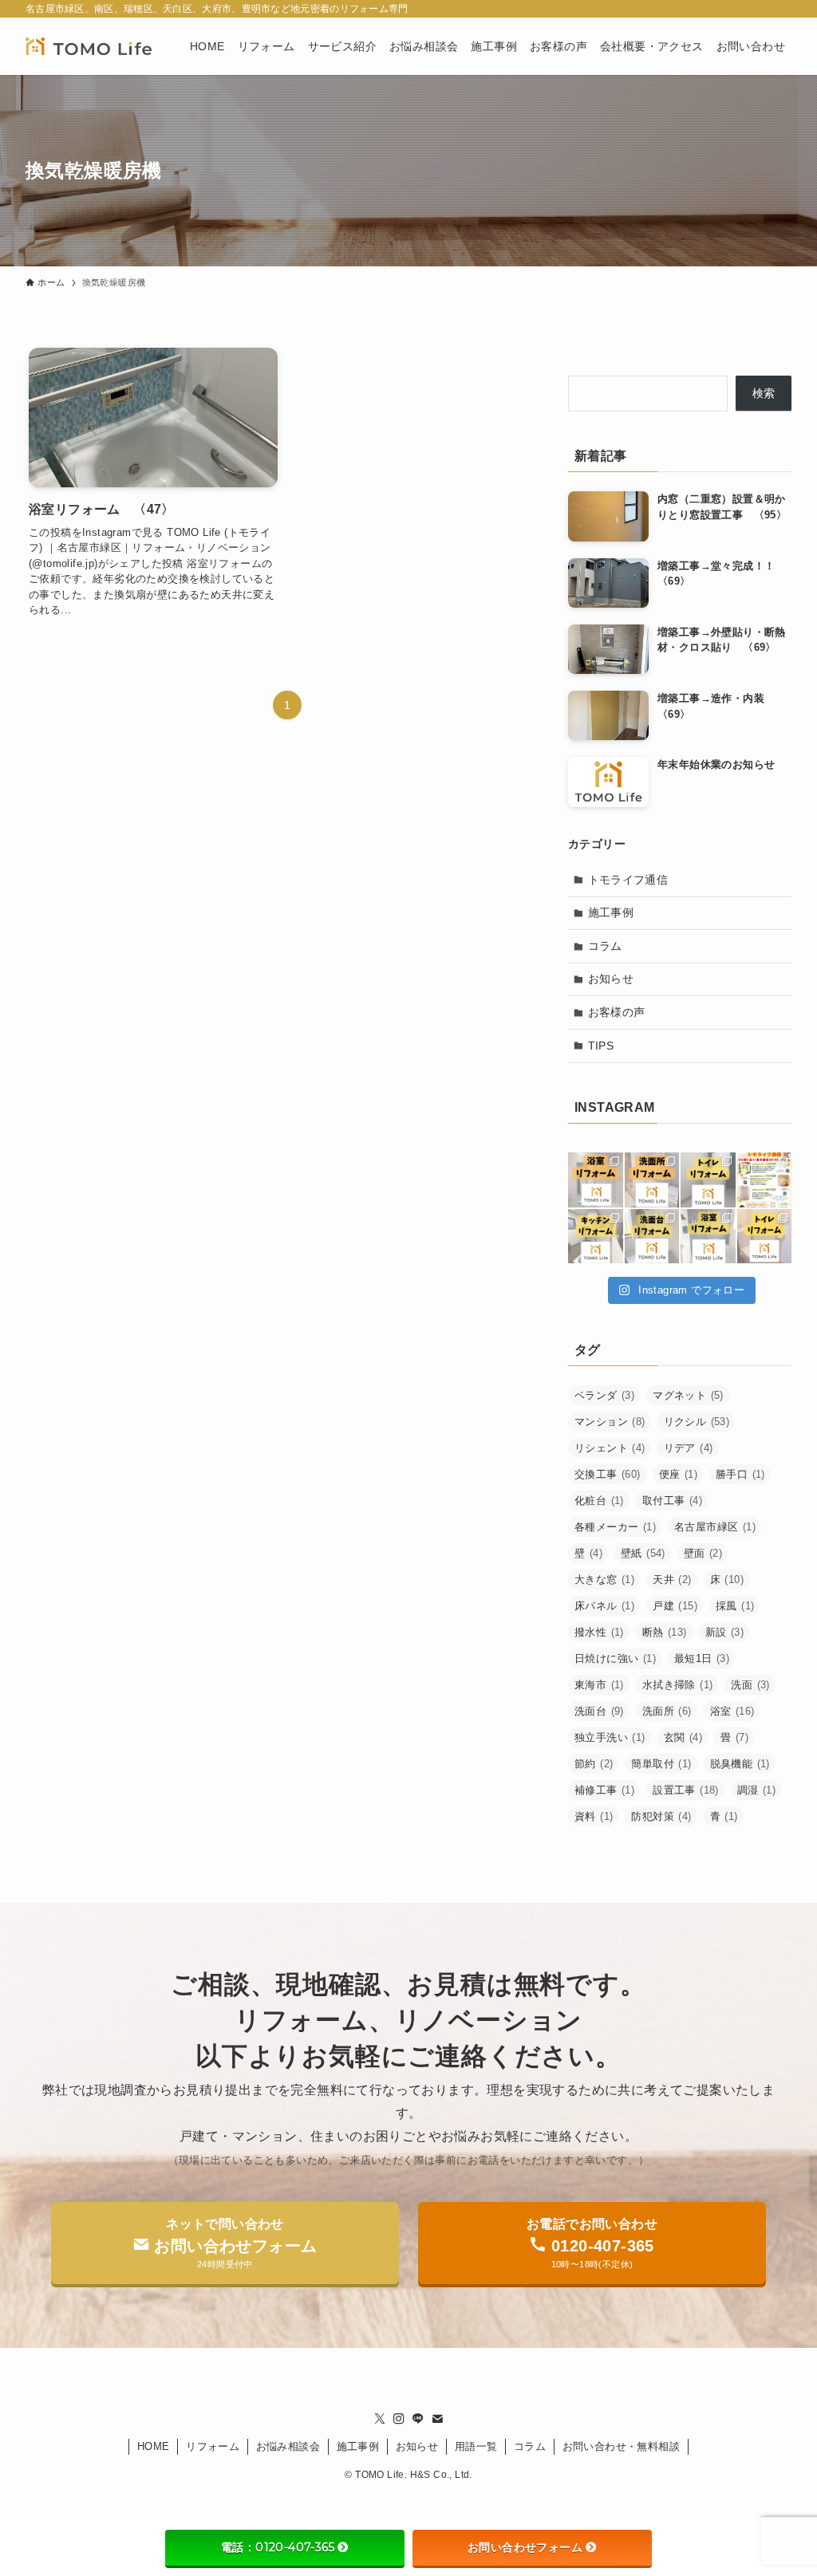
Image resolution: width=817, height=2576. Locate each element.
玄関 (683, 1737)
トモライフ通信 (628, 880)
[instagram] (399, 2419)
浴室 (732, 1711)
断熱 (665, 1632)
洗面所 (667, 1711)
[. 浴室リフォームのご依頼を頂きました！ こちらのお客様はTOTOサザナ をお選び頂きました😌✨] (596, 1180)
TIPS (601, 1046)
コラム (605, 946)
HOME (154, 2446)
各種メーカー (615, 1527)
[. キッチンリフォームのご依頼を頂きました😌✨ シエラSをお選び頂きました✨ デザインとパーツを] (596, 1237)
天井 (672, 1579)
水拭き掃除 (678, 1685)
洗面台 (599, 1711)
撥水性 (599, 1632)
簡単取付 (661, 1764)
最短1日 (702, 1658)
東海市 (599, 1685)
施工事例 (611, 912)
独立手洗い (610, 1737)
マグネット (688, 1395)
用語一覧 (476, 2446)
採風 (735, 1606)
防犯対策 (661, 1816)
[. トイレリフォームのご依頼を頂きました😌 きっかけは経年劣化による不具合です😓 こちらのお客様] (765, 1237)
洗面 (750, 1685)
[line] (418, 2419)
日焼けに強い (615, 1658)
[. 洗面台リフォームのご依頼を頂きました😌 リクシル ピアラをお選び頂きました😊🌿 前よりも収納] (652, 1237)
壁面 (703, 1553)
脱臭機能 (740, 1764)
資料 (594, 1816)
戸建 (675, 1606)
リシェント (610, 1448)
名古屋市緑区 (715, 1527)
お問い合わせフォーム (525, 2547)
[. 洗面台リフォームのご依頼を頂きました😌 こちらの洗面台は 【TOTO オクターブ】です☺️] (652, 1180)
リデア (689, 1448)
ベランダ (604, 1395)
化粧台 (599, 1501)
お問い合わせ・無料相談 (621, 2446)
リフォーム (213, 2446)
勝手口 (740, 1474)
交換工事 (608, 1474)
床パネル (604, 1606)
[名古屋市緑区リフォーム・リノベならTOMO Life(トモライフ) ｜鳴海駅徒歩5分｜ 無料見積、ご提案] (89, 46)
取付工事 (672, 1501)
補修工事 (604, 1790)
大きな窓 (604, 1579)
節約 (594, 1764)
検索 (764, 393)
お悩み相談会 (288, 2446)
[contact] (437, 2419)
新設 (724, 1632)
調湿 (756, 1790)
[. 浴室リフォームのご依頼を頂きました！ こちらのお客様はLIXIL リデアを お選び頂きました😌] (708, 1237)
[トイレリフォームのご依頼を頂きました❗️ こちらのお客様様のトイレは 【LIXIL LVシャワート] (708, 1180)
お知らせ (611, 979)
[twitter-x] (380, 2419)
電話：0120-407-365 (278, 2547)
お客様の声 (617, 1012)
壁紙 (643, 1553)
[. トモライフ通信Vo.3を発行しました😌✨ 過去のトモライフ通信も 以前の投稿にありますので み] (765, 1180)
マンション (610, 1422)
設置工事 (686, 1790)
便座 (678, 1474)
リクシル (697, 1422)
